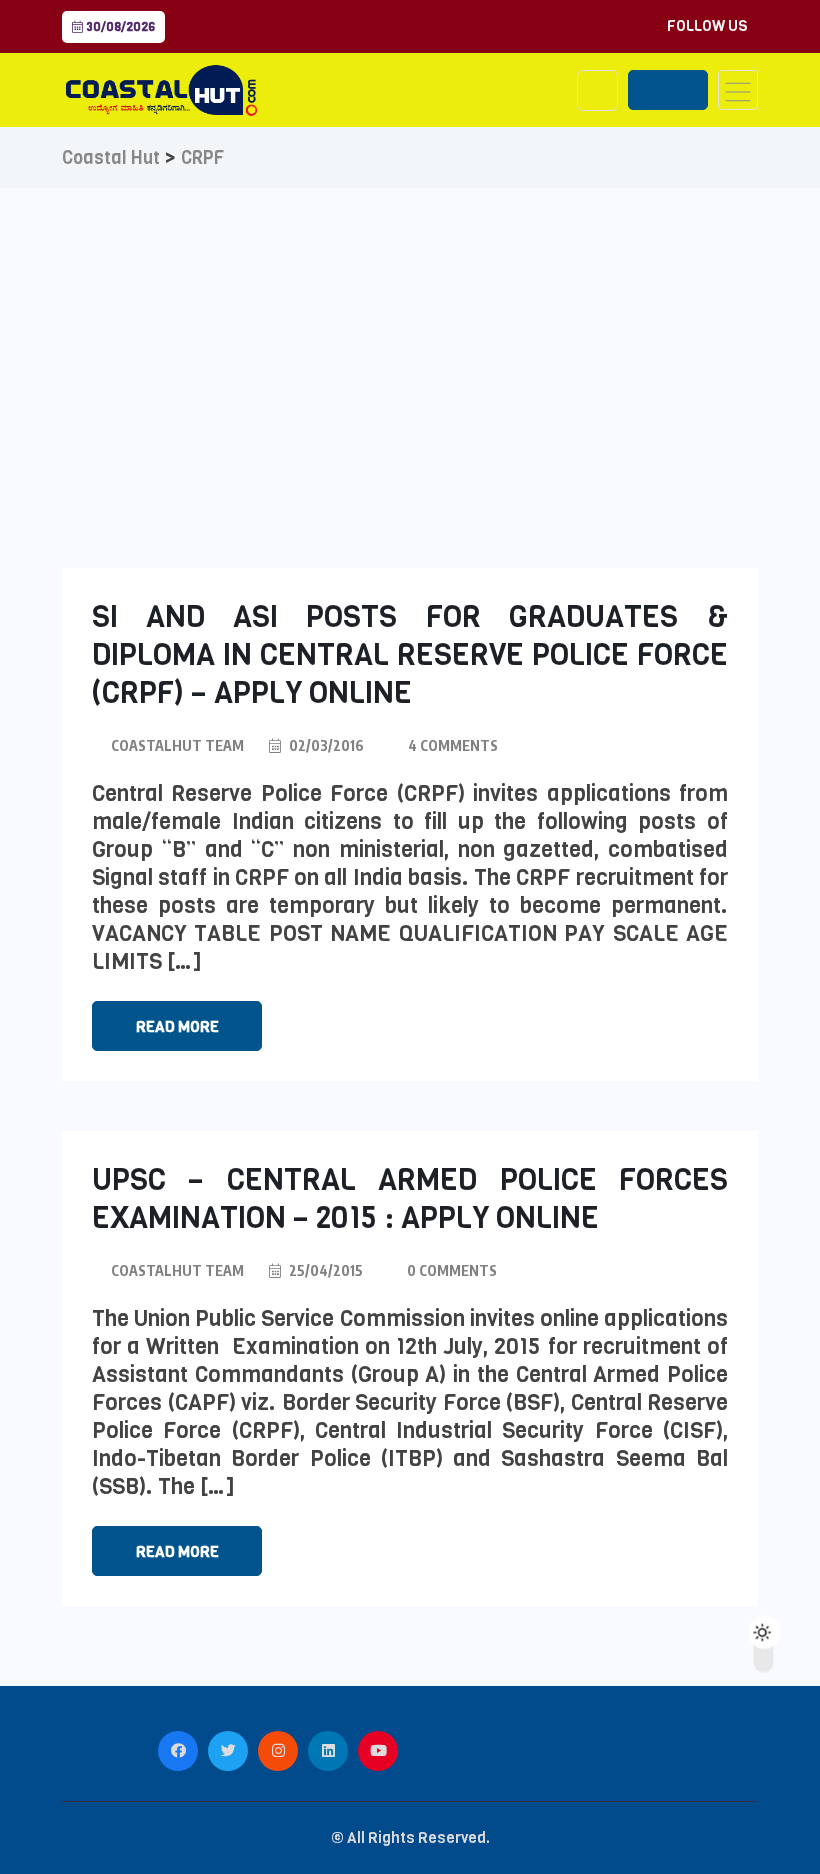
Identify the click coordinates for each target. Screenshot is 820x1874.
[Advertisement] (410, 338)
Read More (177, 1027)
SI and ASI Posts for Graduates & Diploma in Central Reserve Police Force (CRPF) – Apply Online (410, 655)
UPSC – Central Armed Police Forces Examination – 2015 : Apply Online (410, 1199)
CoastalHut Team (177, 745)
